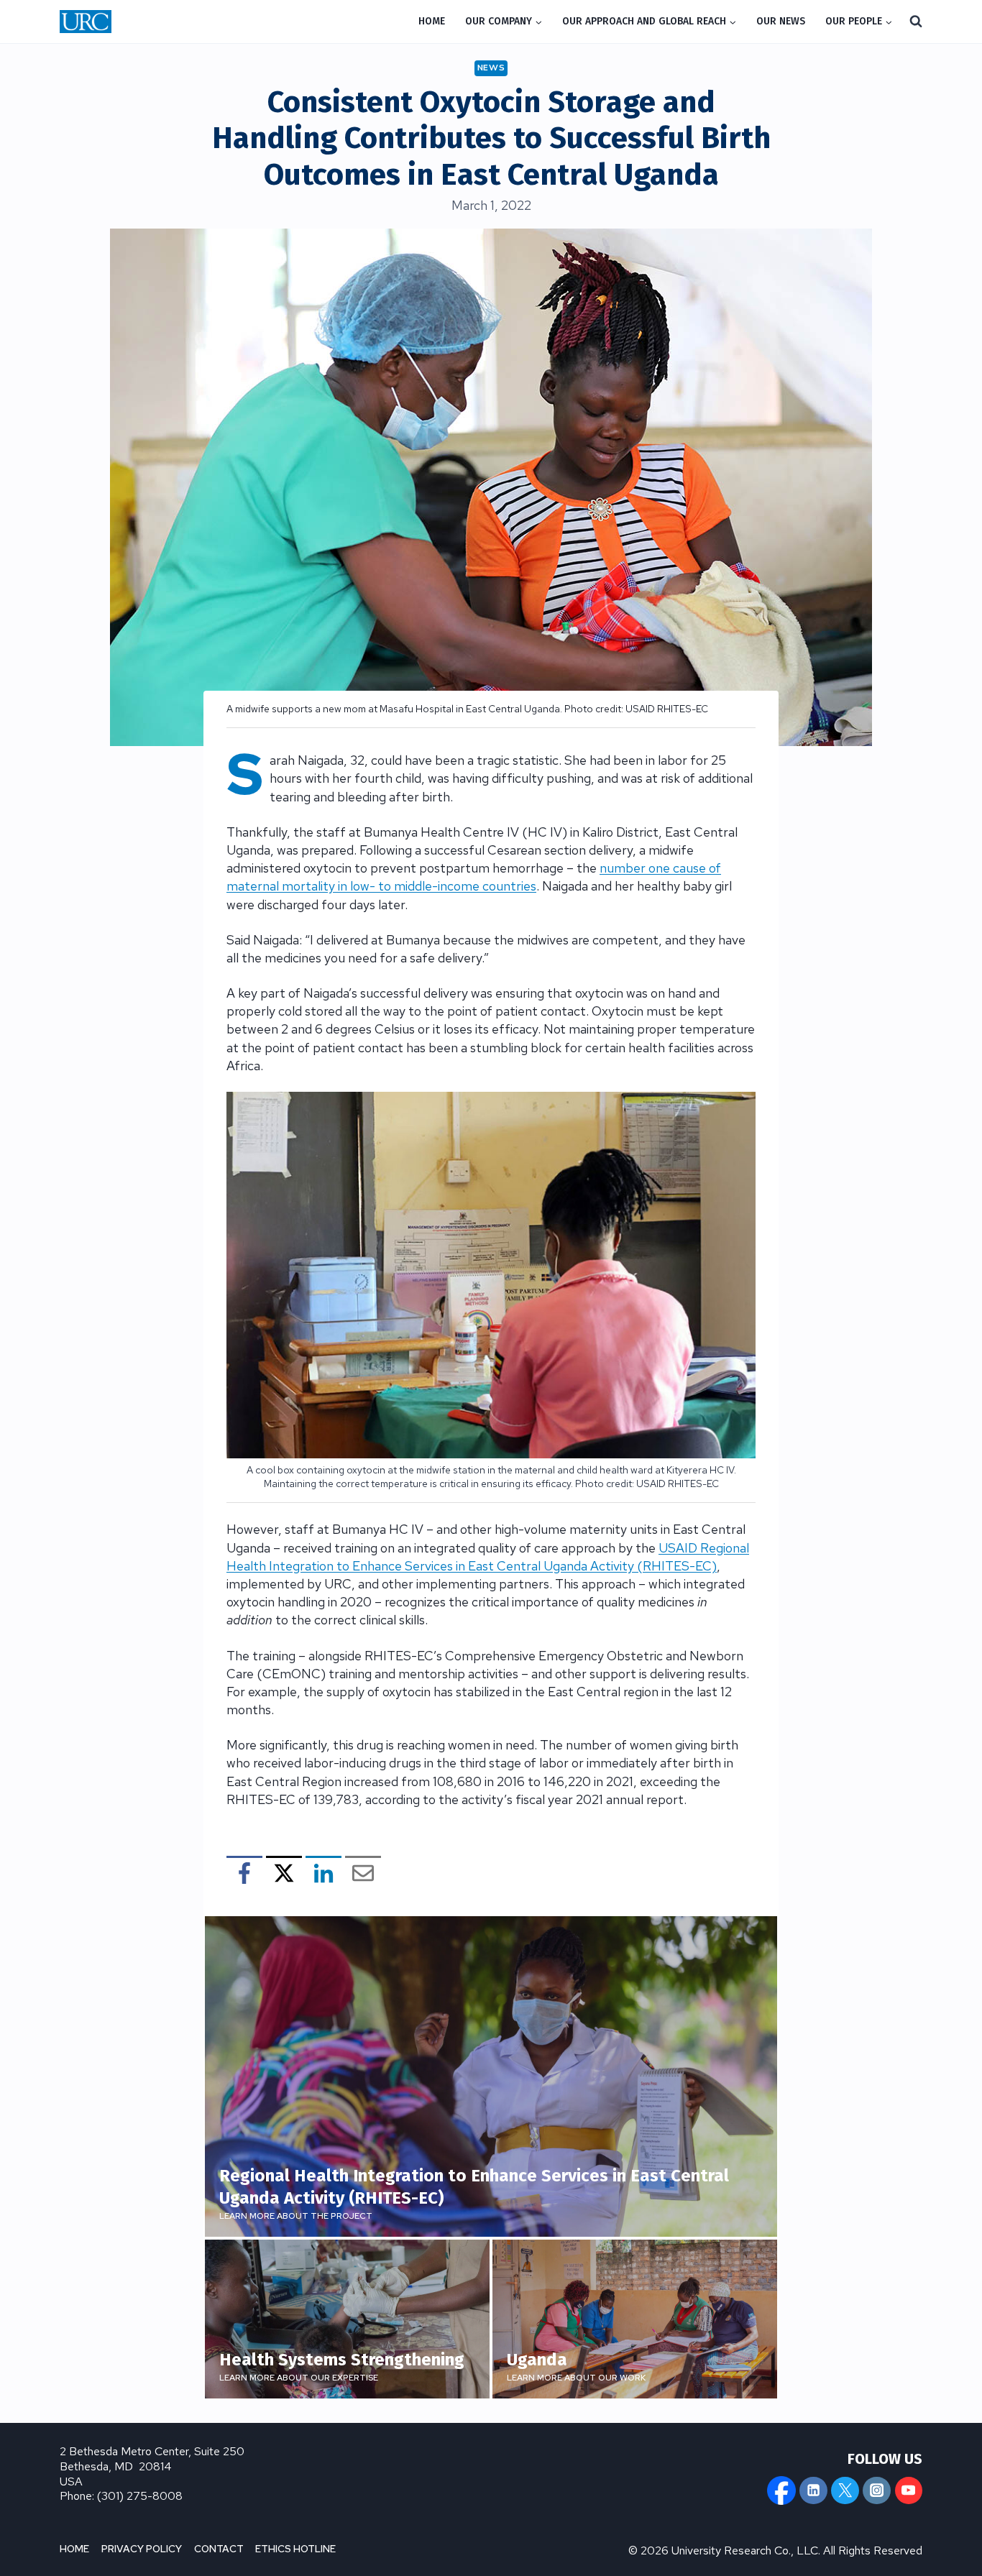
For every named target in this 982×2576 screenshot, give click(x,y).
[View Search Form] (916, 22)
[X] (845, 2490)
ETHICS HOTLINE (295, 2549)
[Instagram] (876, 2490)
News (491, 68)
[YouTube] (909, 2490)
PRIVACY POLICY (142, 2549)
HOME (432, 21)
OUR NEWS (781, 21)
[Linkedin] (813, 2490)
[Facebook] (781, 2490)
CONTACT (219, 2549)
